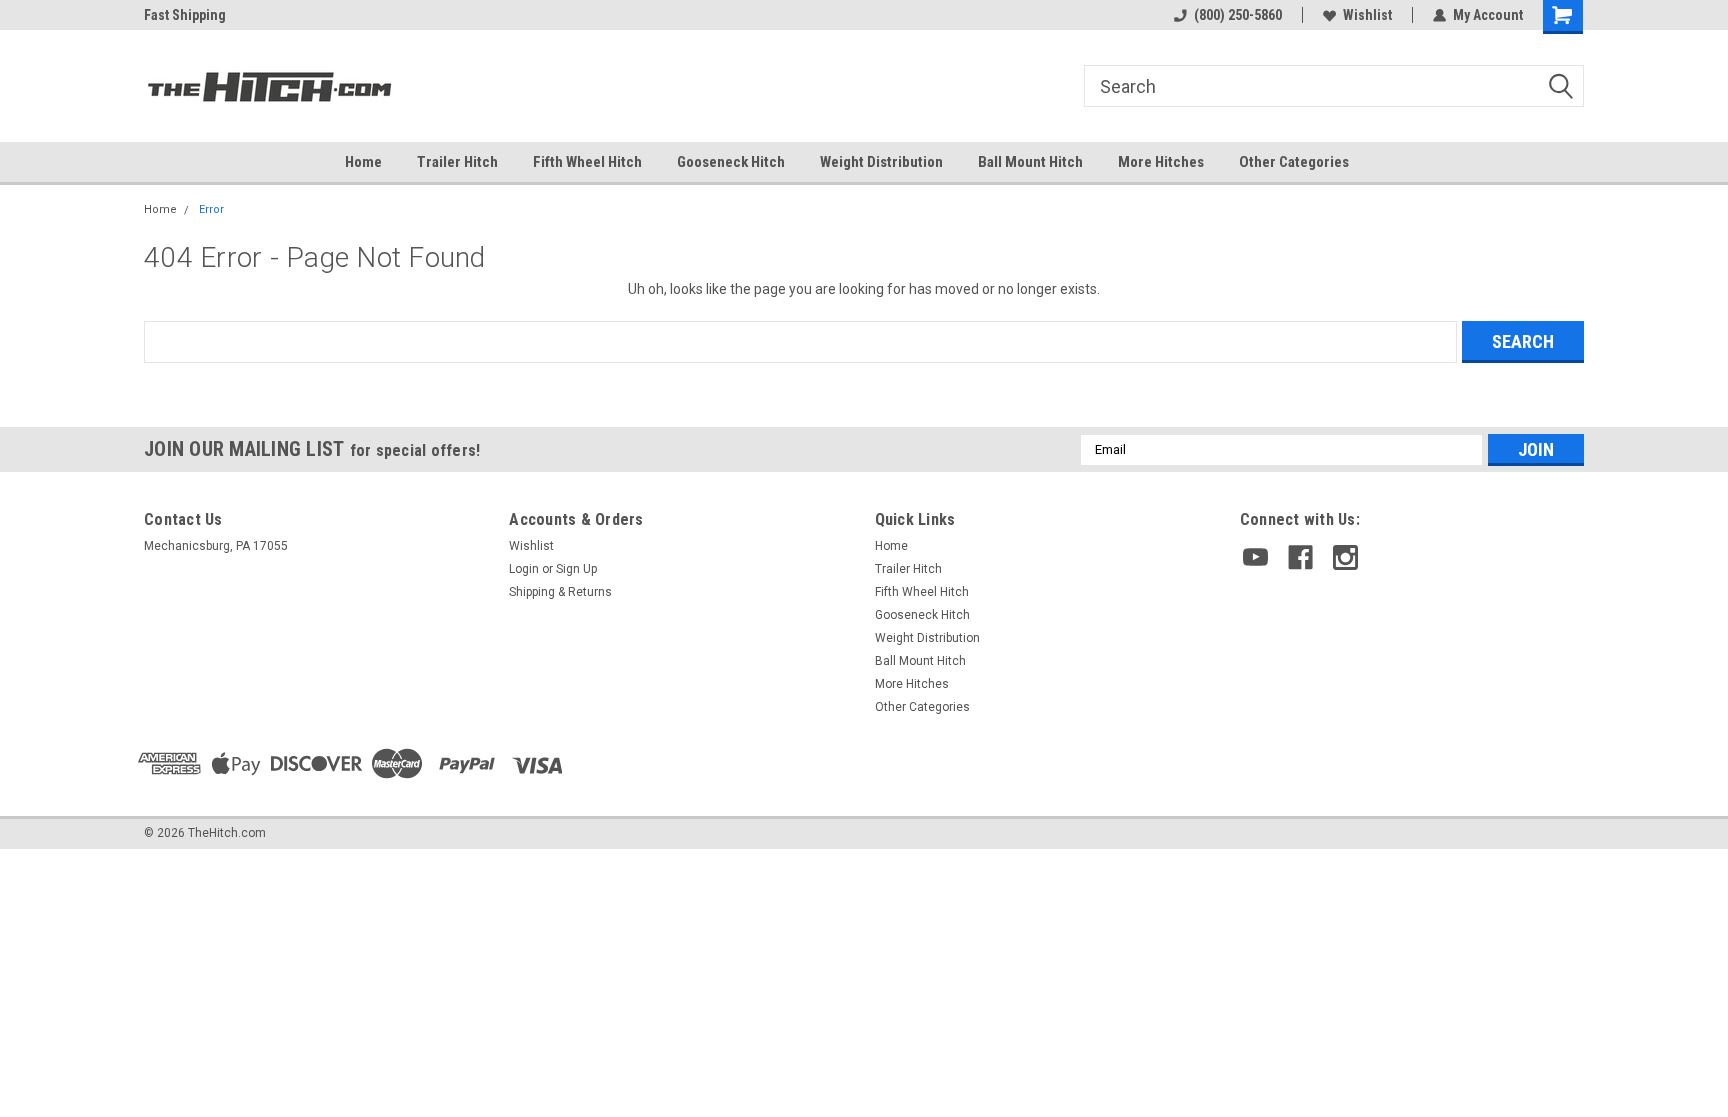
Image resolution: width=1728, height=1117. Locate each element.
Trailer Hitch (457, 162)
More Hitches (1161, 162)
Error (211, 209)
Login (524, 569)
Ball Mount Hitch (1030, 162)
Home (363, 162)
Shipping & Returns (560, 592)
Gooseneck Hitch (731, 162)
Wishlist (1367, 15)
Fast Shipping (185, 15)
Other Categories (1294, 162)
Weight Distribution (881, 162)
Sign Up (576, 569)
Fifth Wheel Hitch (587, 162)
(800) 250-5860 (1238, 15)
